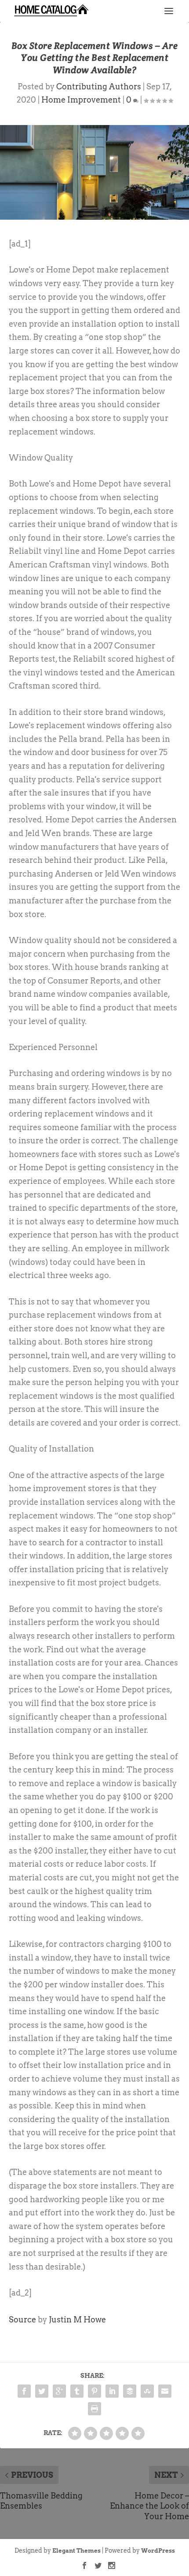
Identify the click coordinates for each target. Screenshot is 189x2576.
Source (22, 2320)
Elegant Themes (76, 2551)
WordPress (158, 2551)
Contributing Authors (99, 87)
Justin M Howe (77, 2320)
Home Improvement (81, 100)
